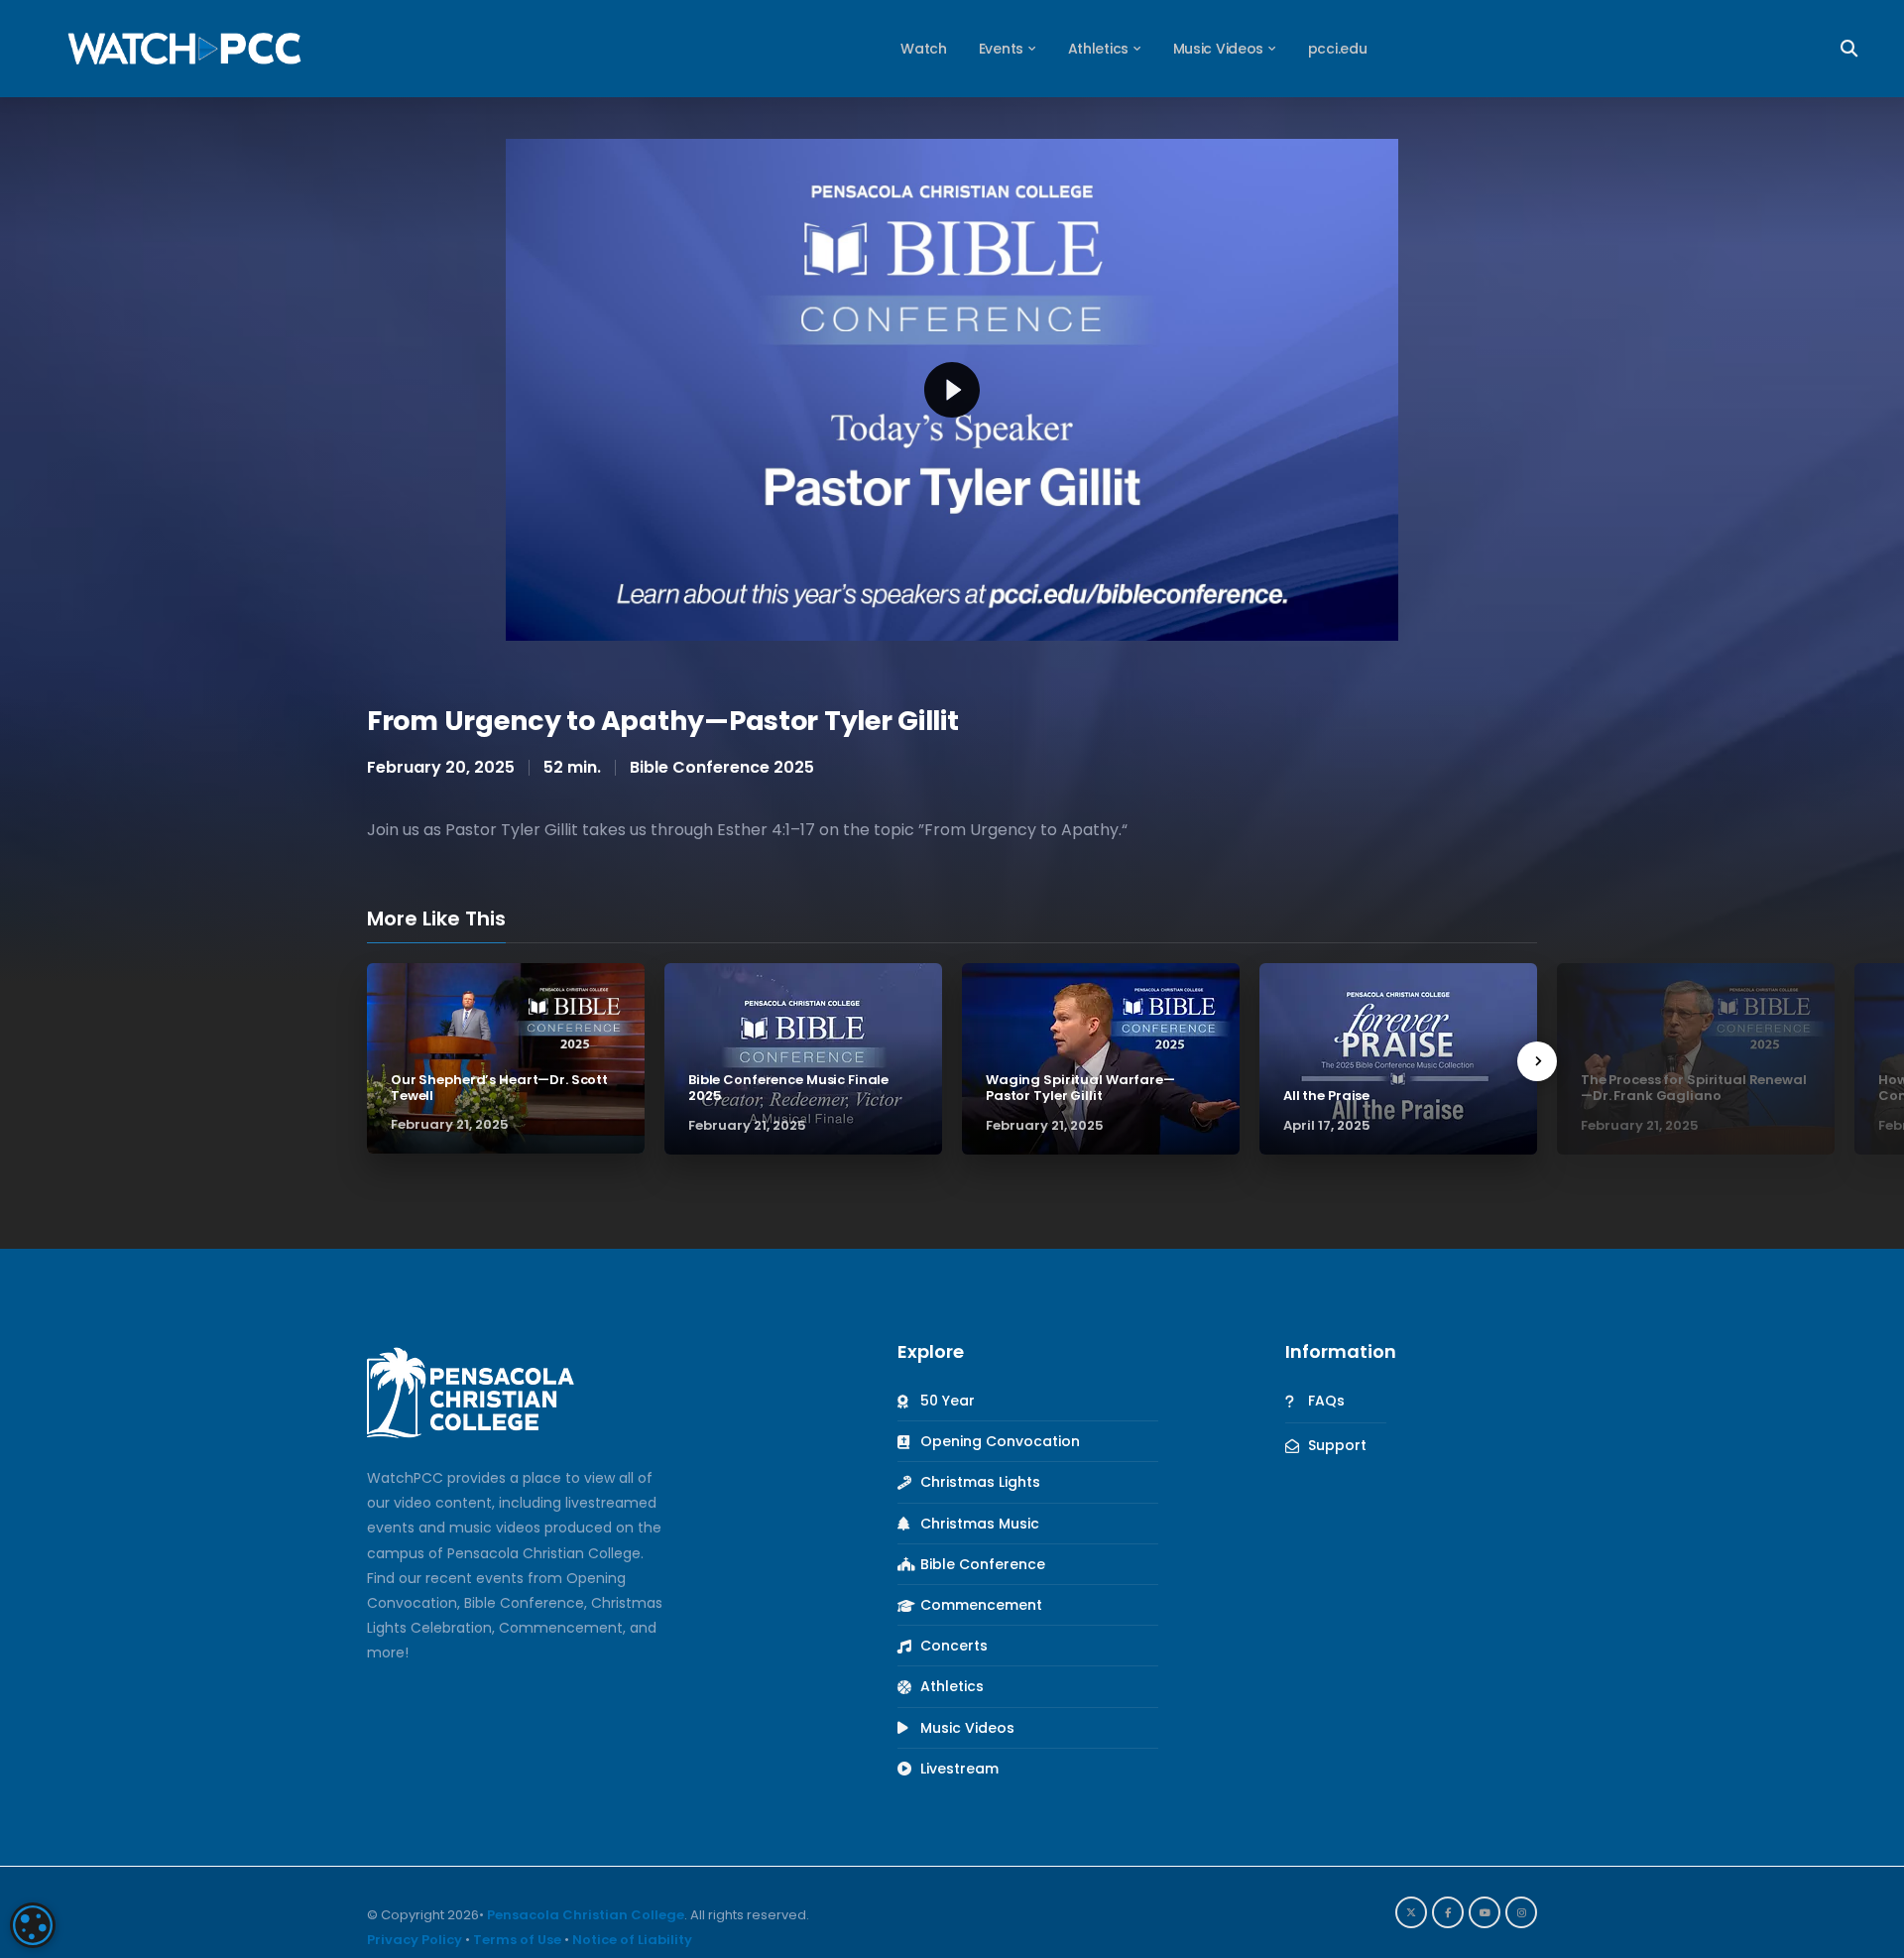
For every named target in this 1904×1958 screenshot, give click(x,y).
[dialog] (33, 1925)
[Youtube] (1485, 1912)
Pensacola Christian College (586, 1915)
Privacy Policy (415, 1940)
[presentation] (1537, 1061)
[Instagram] (1521, 1912)
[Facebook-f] (1448, 1912)
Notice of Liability (632, 1940)
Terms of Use (517, 1940)
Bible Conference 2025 (722, 767)
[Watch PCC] (184, 48)
